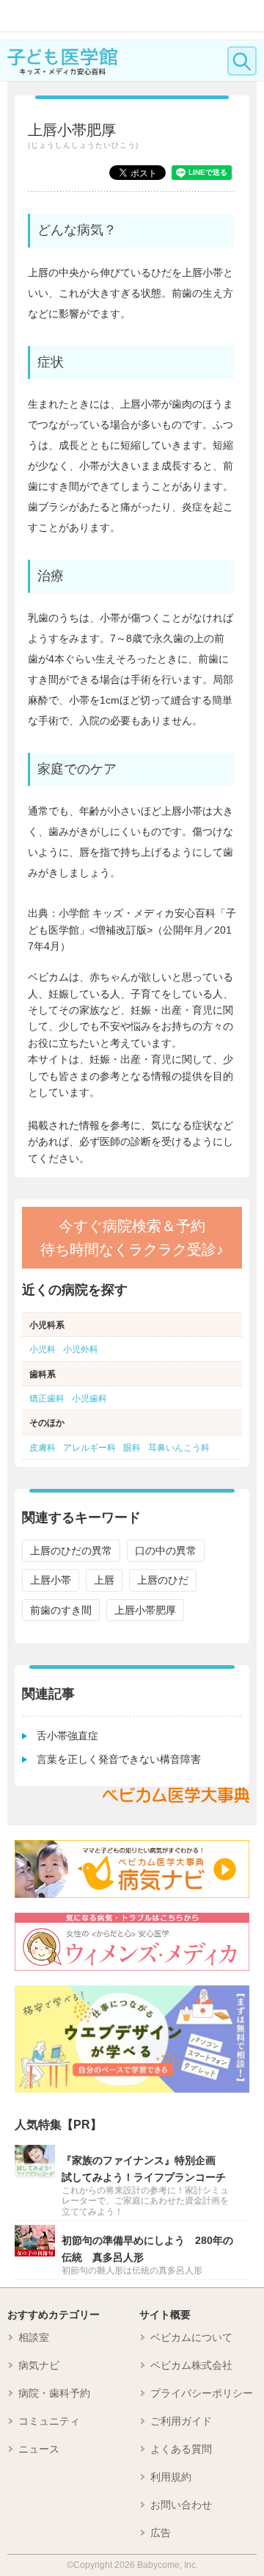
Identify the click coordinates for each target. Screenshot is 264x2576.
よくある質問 (181, 2449)
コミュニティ (49, 2421)
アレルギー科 (89, 1448)
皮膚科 (43, 1448)
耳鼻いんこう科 (179, 1448)
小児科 (43, 1349)
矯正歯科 (47, 1399)
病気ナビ (39, 2365)
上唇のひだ (163, 1580)
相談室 (34, 2337)
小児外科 (81, 1349)
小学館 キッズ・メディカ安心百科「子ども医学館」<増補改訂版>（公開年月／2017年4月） (132, 930)
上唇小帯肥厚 (145, 1610)
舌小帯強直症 (67, 1736)
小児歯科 (89, 1399)
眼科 (132, 1448)
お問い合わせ (181, 2505)
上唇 (104, 1580)
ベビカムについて (191, 2337)
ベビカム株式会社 (191, 2365)
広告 (161, 2533)
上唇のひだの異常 (71, 1551)
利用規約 (171, 2477)
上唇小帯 (51, 1580)
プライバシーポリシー (202, 2393)
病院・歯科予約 (54, 2393)
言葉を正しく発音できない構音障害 (119, 1759)
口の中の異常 (166, 1551)
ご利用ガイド (181, 2421)
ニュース (39, 2449)
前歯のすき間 (61, 1610)
